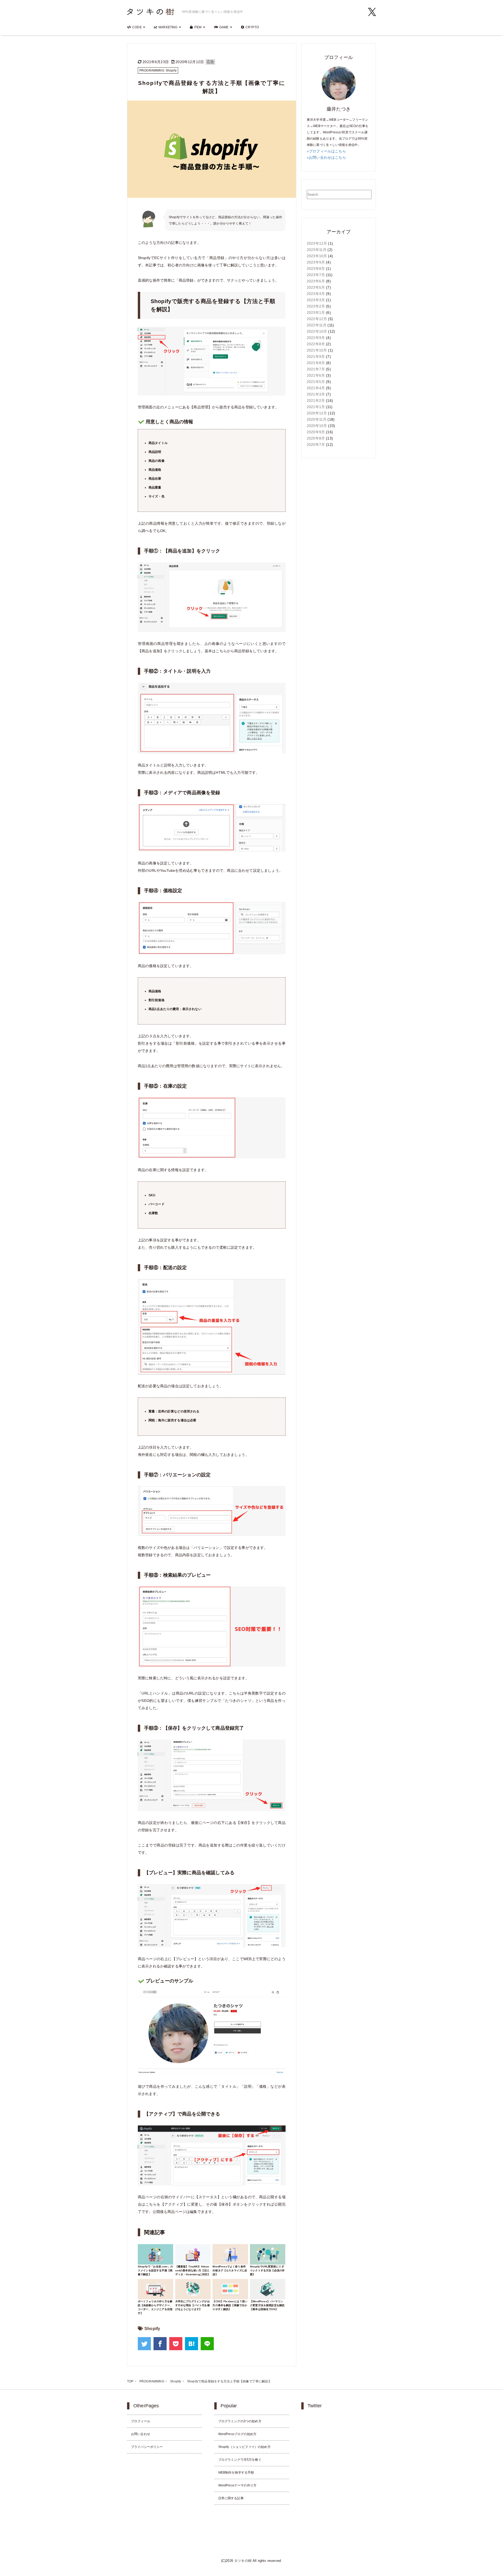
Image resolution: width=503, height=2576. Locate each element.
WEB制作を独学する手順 (236, 2473)
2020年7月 (316, 445)
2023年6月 (316, 281)
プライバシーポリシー (147, 2447)
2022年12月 (317, 319)
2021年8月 (316, 363)
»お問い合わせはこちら (326, 157)
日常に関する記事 (231, 2498)
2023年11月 (317, 250)
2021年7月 (316, 369)
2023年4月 (316, 294)
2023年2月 (316, 306)
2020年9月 (316, 432)
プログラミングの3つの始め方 (240, 2421)
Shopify (152, 2329)
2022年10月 (317, 331)
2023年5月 (316, 287)
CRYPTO (252, 27)
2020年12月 (317, 413)
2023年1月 (316, 313)
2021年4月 (316, 388)
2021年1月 (316, 407)
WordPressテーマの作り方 (237, 2485)
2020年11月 (317, 419)
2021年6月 (316, 375)
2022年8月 (316, 344)
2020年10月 (317, 426)
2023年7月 (316, 275)
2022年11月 (317, 325)
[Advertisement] (339, 545)
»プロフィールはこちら (326, 151)
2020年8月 (316, 438)
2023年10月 (317, 256)
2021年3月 (316, 394)
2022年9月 (316, 338)
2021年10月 (317, 350)
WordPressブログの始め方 (237, 2434)
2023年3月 (316, 300)
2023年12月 (317, 243)
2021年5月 (316, 382)
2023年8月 (316, 268)
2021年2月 (316, 401)
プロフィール (141, 2421)
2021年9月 (316, 357)
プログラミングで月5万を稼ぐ (240, 2460)
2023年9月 (316, 262)
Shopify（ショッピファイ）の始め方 (244, 2447)
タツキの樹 (243, 2561)
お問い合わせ (141, 2434)
